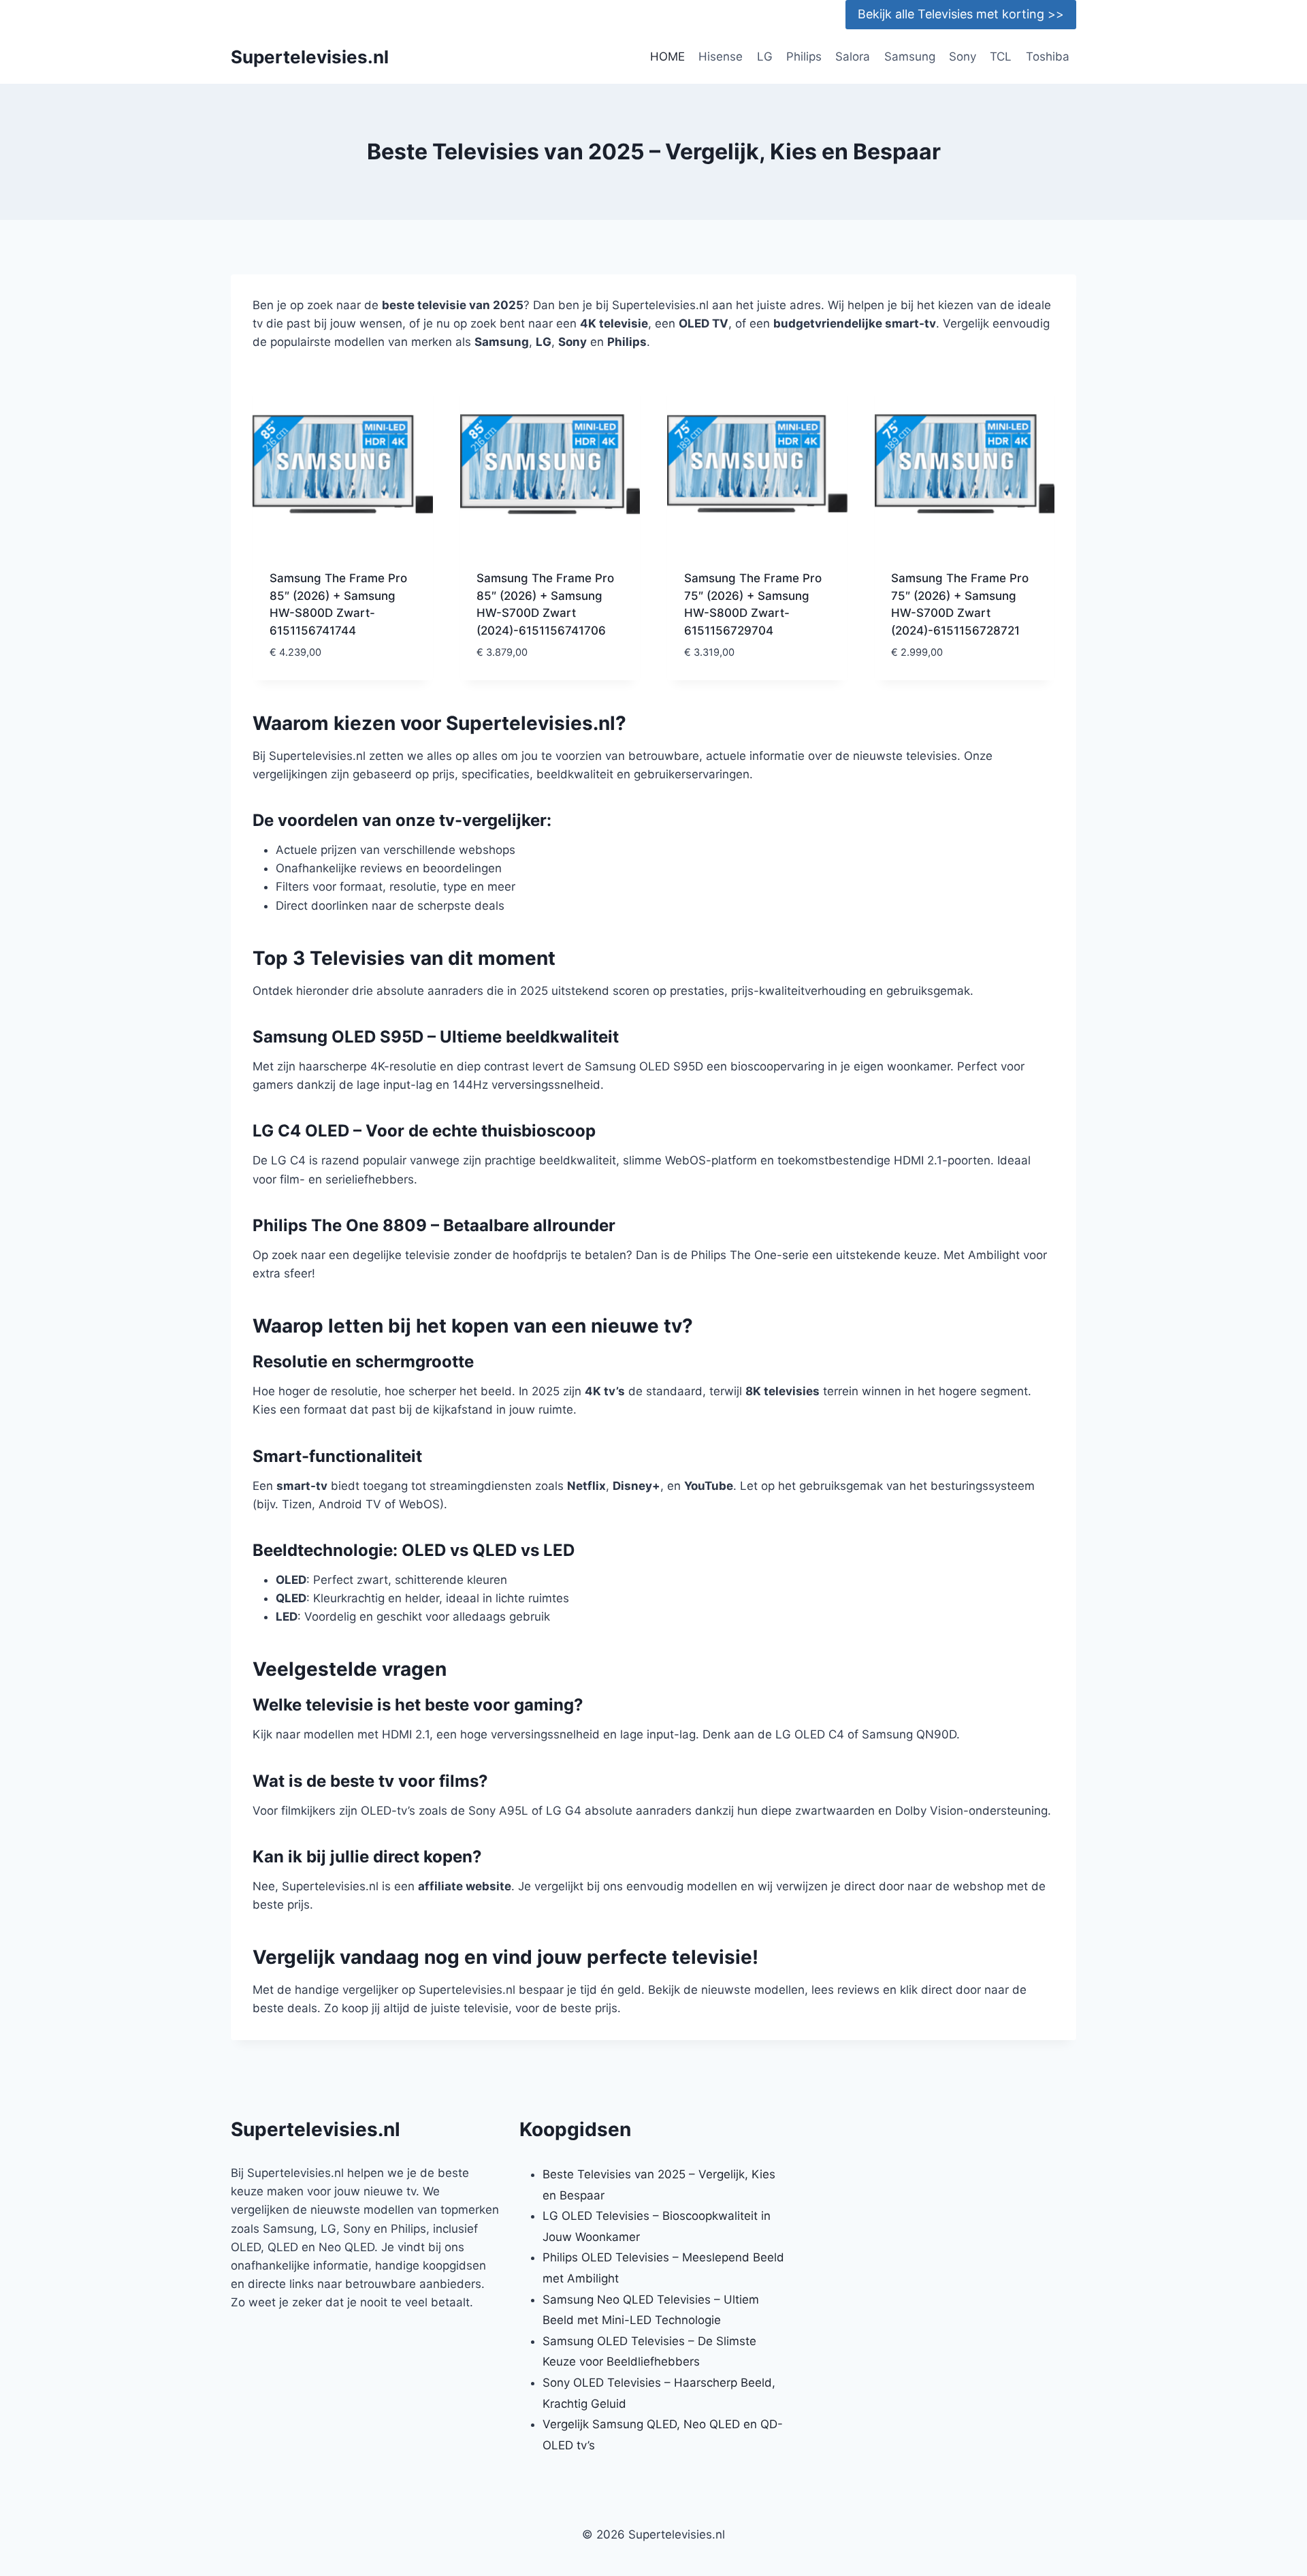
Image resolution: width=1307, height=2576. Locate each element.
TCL (1001, 57)
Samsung (910, 57)
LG (765, 57)
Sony (963, 57)
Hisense (721, 57)
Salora (853, 57)
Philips (804, 57)
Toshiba (1048, 57)
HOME (667, 57)
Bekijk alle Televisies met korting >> (961, 14)
